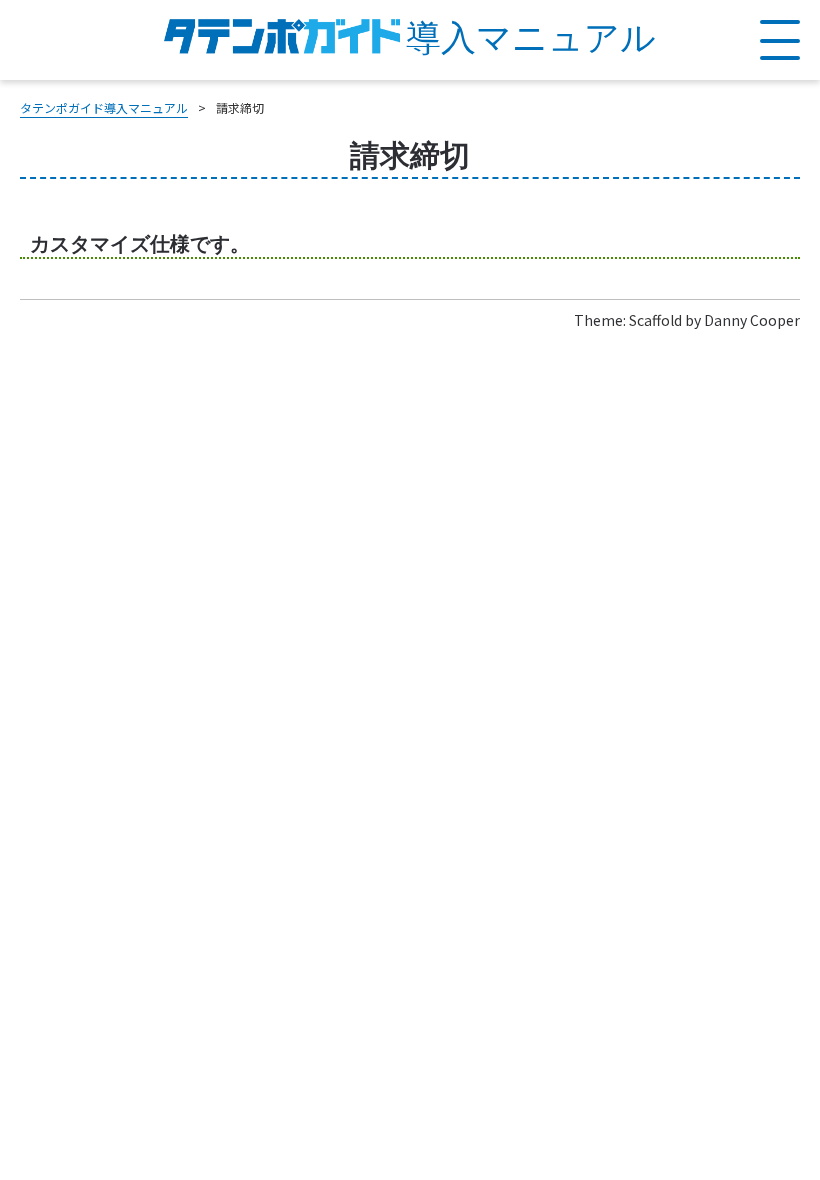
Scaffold (655, 320)
